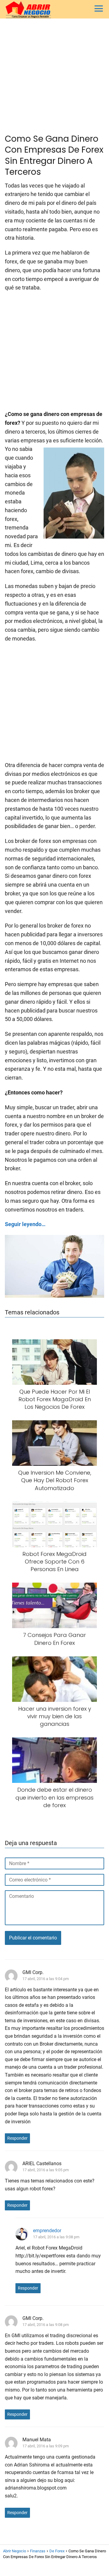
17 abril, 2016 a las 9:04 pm (46, 1979)
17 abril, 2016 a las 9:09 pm (46, 2446)
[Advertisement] (54, 76)
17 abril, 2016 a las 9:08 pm (56, 2237)
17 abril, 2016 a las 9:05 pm (46, 2170)
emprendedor (47, 2231)
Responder (17, 2138)
